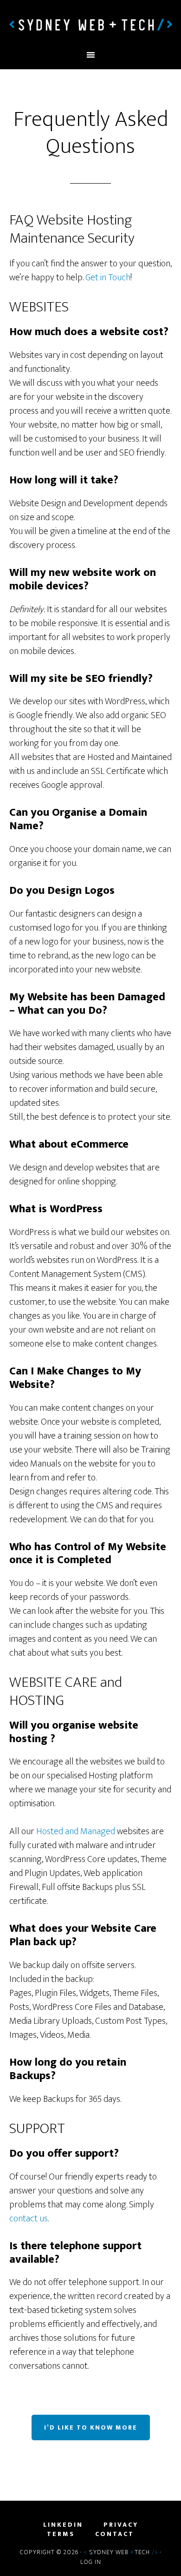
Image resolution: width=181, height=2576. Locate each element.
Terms (61, 2534)
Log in (91, 2562)
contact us (29, 2219)
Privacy (121, 2525)
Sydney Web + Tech (91, 25)
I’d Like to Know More (91, 2427)
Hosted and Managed (76, 1831)
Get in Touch (108, 277)
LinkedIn (63, 2525)
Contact (115, 2534)
